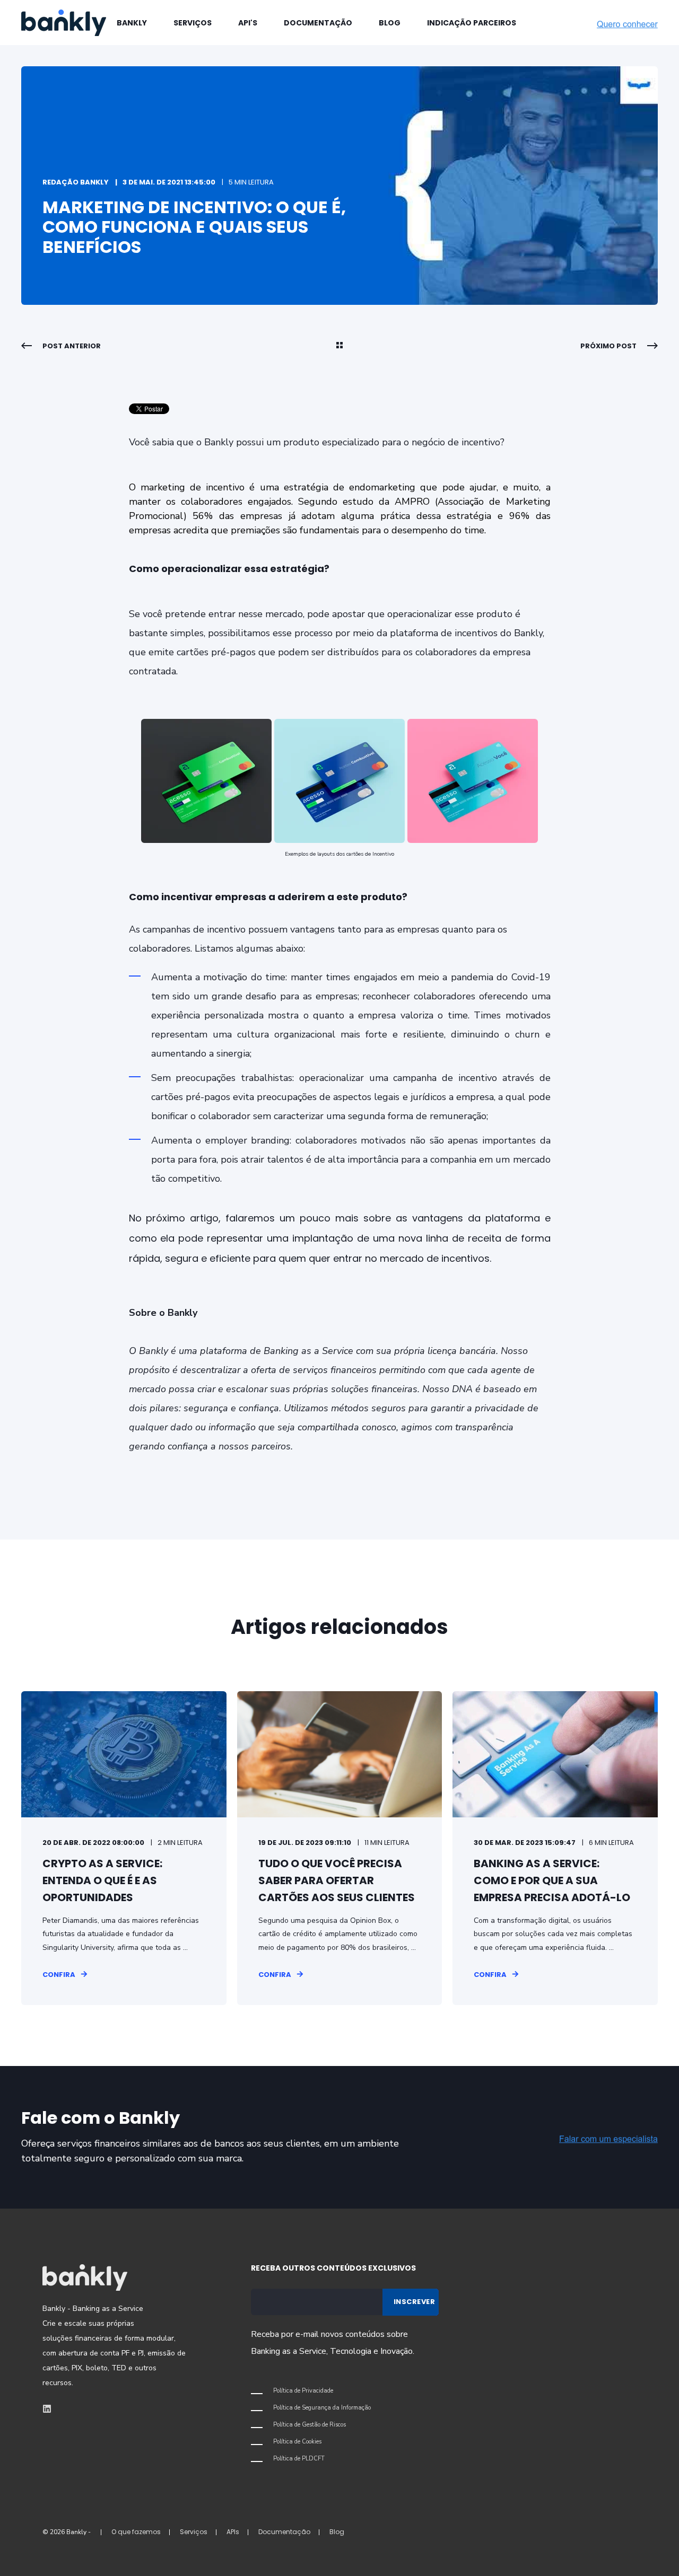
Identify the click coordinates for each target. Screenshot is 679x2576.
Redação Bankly (76, 182)
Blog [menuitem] (390, 23)
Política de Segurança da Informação (322, 2408)
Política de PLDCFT (299, 2459)
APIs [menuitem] (233, 2532)
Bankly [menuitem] (132, 23)
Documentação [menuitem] (318, 23)
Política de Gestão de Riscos (310, 2425)
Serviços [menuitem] (193, 23)
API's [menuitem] (248, 23)
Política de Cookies (297, 2442)
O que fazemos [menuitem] (136, 2532)
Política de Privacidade (303, 2391)
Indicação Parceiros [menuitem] (472, 23)
